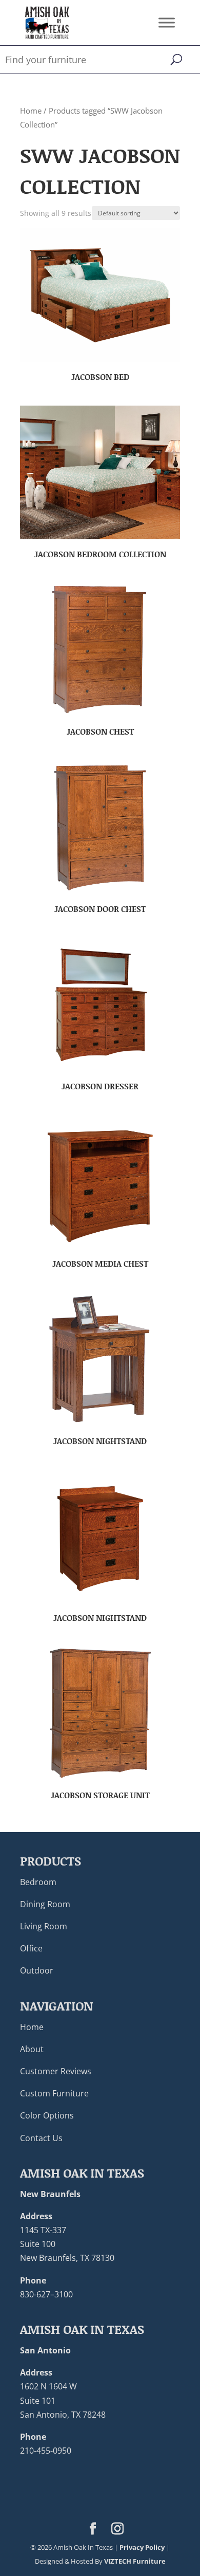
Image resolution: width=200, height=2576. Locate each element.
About (32, 2049)
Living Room (44, 1926)
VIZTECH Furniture (135, 2561)
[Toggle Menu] (167, 22)
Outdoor (37, 1970)
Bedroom (38, 1882)
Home (31, 111)
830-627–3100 (46, 2294)
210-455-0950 (46, 2451)
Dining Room (45, 1904)
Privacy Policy (142, 2547)
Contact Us (41, 2138)
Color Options (47, 2115)
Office (31, 1948)
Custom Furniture (54, 2093)
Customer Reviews (56, 2071)
